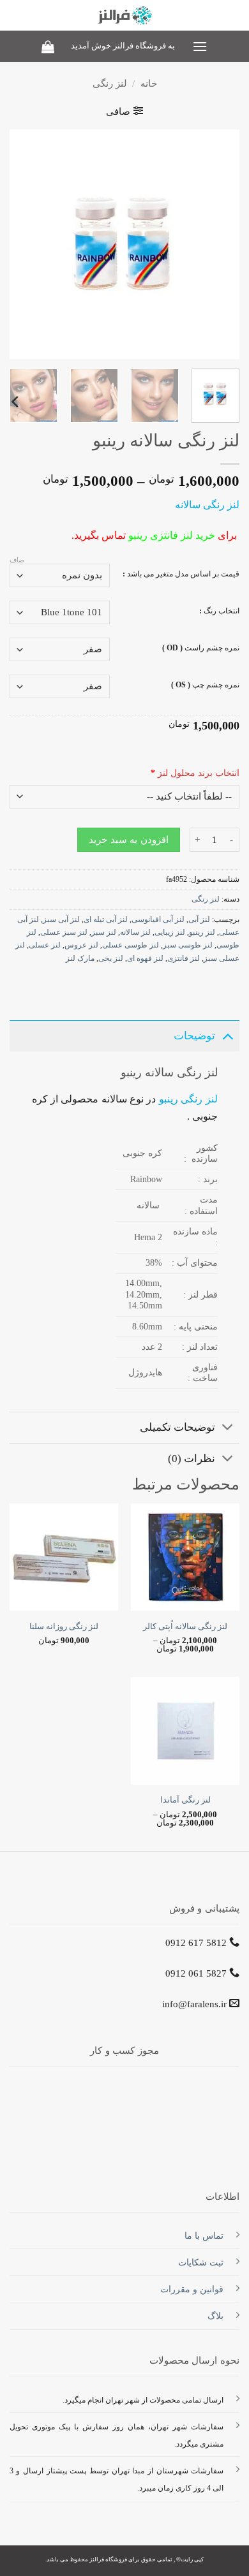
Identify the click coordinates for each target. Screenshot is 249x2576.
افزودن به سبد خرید (128, 840)
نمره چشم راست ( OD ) (201, 648)
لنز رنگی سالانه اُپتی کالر (185, 1627)
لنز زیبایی (170, 932)
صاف (17, 560)
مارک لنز (80, 958)
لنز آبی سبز (61, 919)
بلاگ (215, 2316)
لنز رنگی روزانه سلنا (64, 1627)
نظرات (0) (192, 1459)
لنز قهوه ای (145, 958)
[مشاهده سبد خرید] (48, 47)
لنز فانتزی (184, 958)
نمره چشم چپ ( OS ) (205, 685)
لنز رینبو (202, 932)
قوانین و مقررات (192, 2289)
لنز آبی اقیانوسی (158, 919)
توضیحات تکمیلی (177, 1427)
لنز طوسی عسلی (131, 945)
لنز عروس (81, 945)
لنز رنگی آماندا (185, 1800)
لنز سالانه (135, 932)
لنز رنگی (110, 84)
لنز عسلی (45, 945)
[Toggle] (228, 1036)
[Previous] (219, 244)
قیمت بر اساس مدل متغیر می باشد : (181, 574)
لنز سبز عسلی (64, 932)
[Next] (21, 244)
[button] (199, 46)
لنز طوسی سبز (188, 945)
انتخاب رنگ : (219, 611)
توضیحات (194, 1036)
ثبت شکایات (201, 2262)
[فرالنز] (125, 15)
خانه (149, 84)
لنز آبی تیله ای (106, 919)
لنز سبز (104, 932)
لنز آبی (199, 919)
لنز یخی (111, 958)
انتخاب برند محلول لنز (195, 773)
